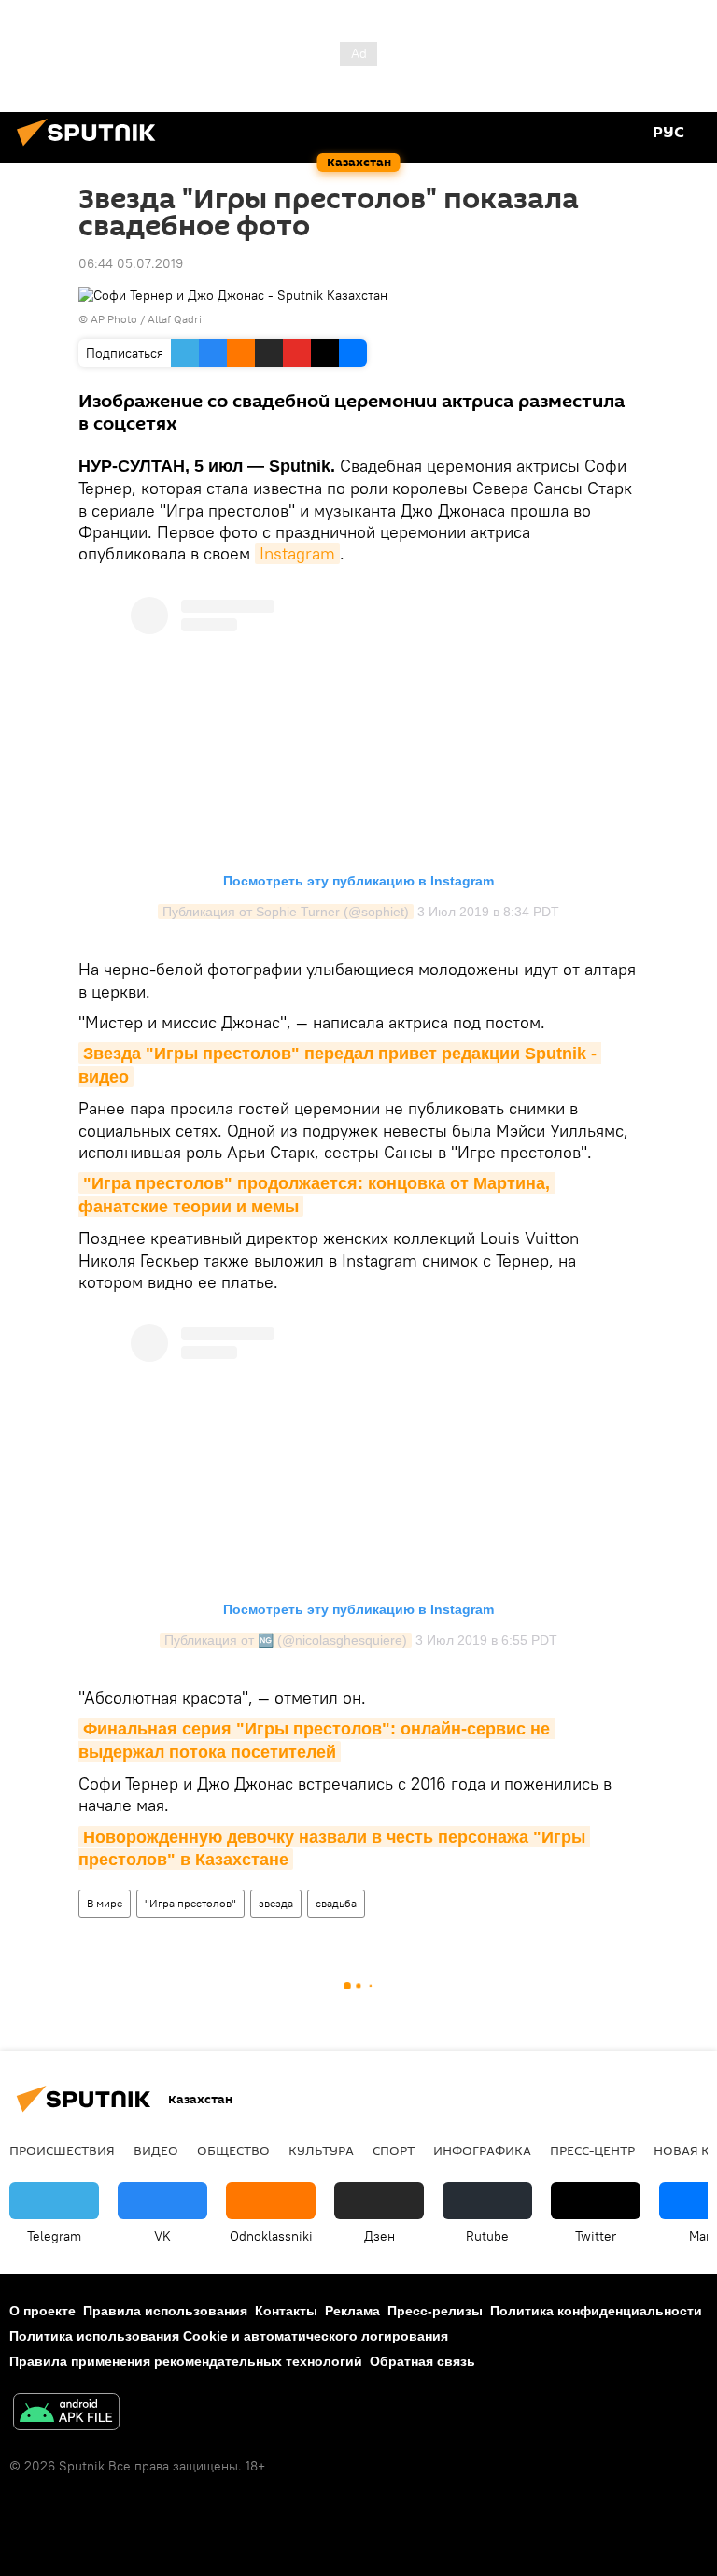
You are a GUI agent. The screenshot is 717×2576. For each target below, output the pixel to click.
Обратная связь (422, 2361)
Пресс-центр (592, 2150)
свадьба (336, 1903)
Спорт (394, 2150)
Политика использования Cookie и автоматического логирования (229, 2336)
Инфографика (482, 2150)
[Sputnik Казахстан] (91, 149)
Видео (156, 2150)
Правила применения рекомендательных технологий (186, 2361)
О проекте (42, 2311)
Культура (321, 2150)
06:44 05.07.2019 (131, 263)
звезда (276, 1903)
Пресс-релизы (435, 2311)
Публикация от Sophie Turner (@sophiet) (286, 912)
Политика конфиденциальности (596, 2311)
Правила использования (165, 2311)
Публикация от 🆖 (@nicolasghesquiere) (286, 1640)
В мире (105, 1903)
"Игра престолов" (190, 1903)
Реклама (352, 2311)
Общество (233, 2150)
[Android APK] (66, 2414)
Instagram (297, 553)
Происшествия (62, 2150)
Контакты (286, 2311)
